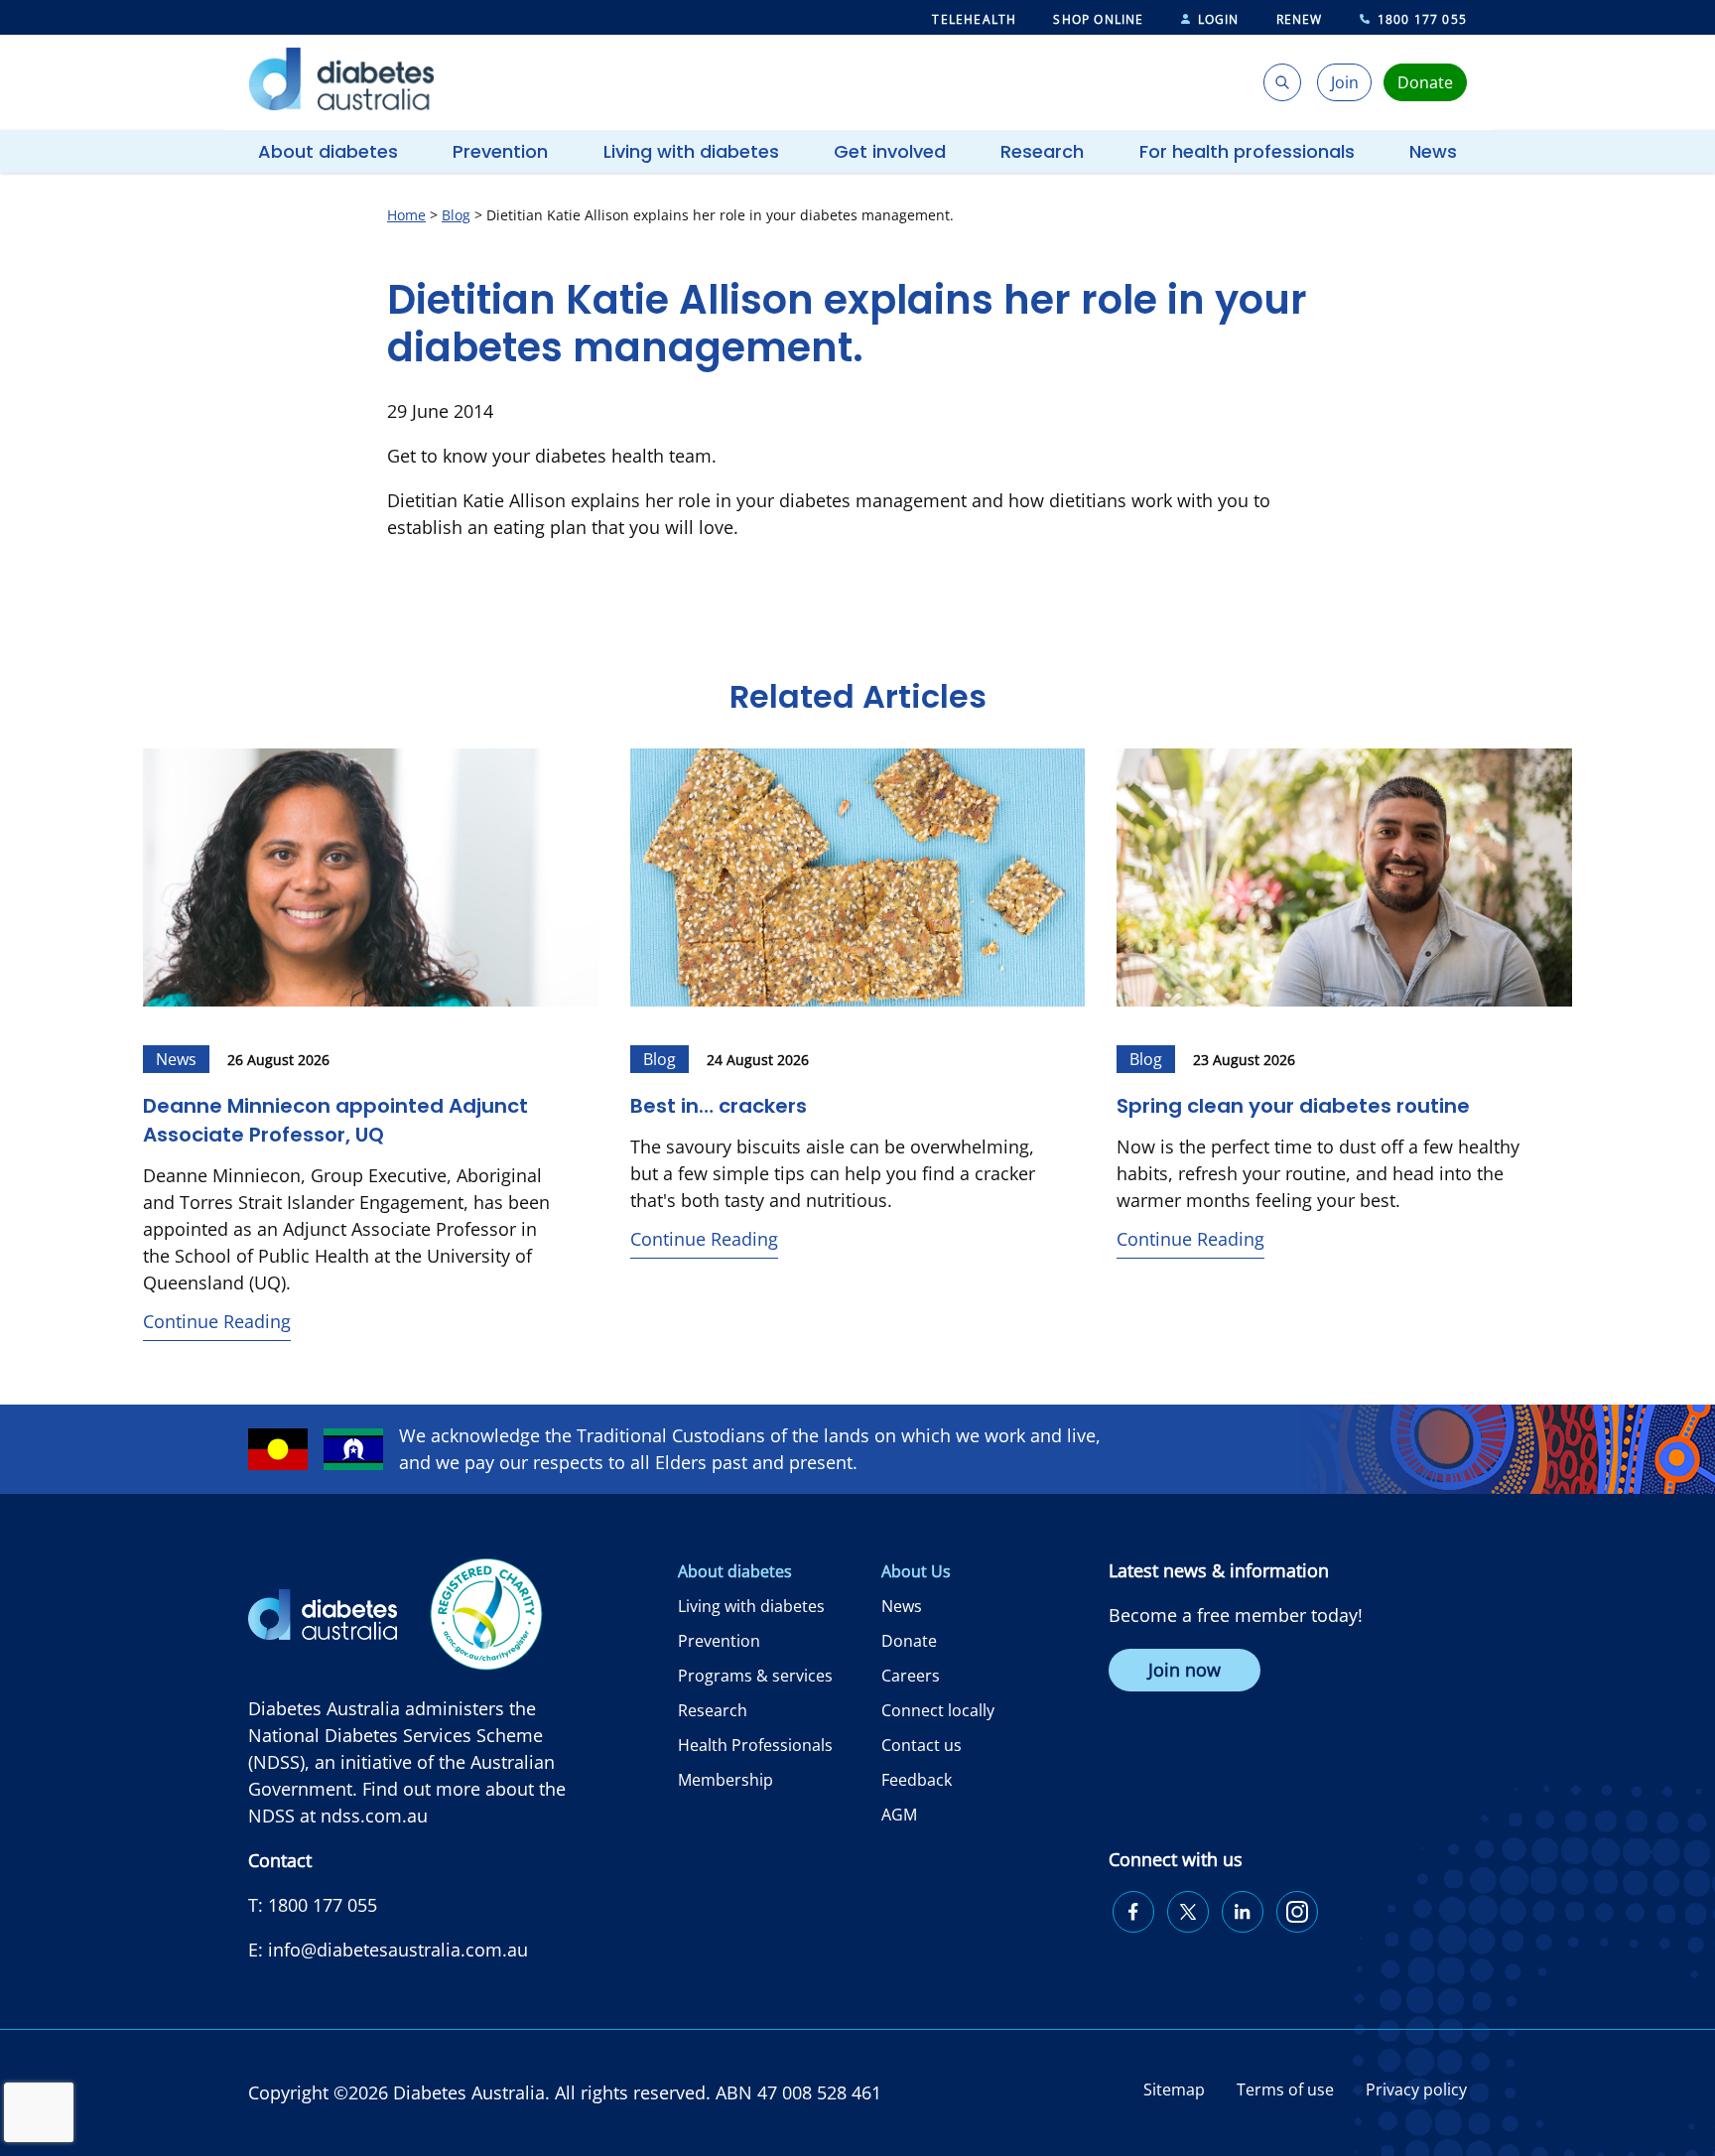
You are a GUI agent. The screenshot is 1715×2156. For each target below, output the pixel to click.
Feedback (917, 1780)
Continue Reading (217, 1321)
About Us (916, 1571)
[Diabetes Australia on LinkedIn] (1243, 1912)
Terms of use (1285, 2089)
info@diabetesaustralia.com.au (398, 1950)
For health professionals (1247, 151)
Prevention (500, 151)
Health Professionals (755, 1745)
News (1433, 151)
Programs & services (755, 1676)
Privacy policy (1416, 2089)
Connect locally (938, 1710)
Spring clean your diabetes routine (1293, 1106)
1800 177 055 (1422, 19)
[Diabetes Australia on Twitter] (1188, 1912)
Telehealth (974, 19)
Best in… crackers (721, 1106)
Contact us (922, 1745)
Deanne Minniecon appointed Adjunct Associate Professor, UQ (335, 1120)
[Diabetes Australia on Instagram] (1297, 1912)
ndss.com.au (374, 1816)
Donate (909, 1641)
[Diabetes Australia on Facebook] (1133, 1912)
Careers (911, 1676)
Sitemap (1174, 2089)
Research (1042, 151)
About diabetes (328, 151)
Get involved (890, 151)
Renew (1300, 19)
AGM (899, 1815)
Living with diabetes (691, 151)
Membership (726, 1780)
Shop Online (1098, 19)
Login (1219, 19)
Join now (1185, 1670)
